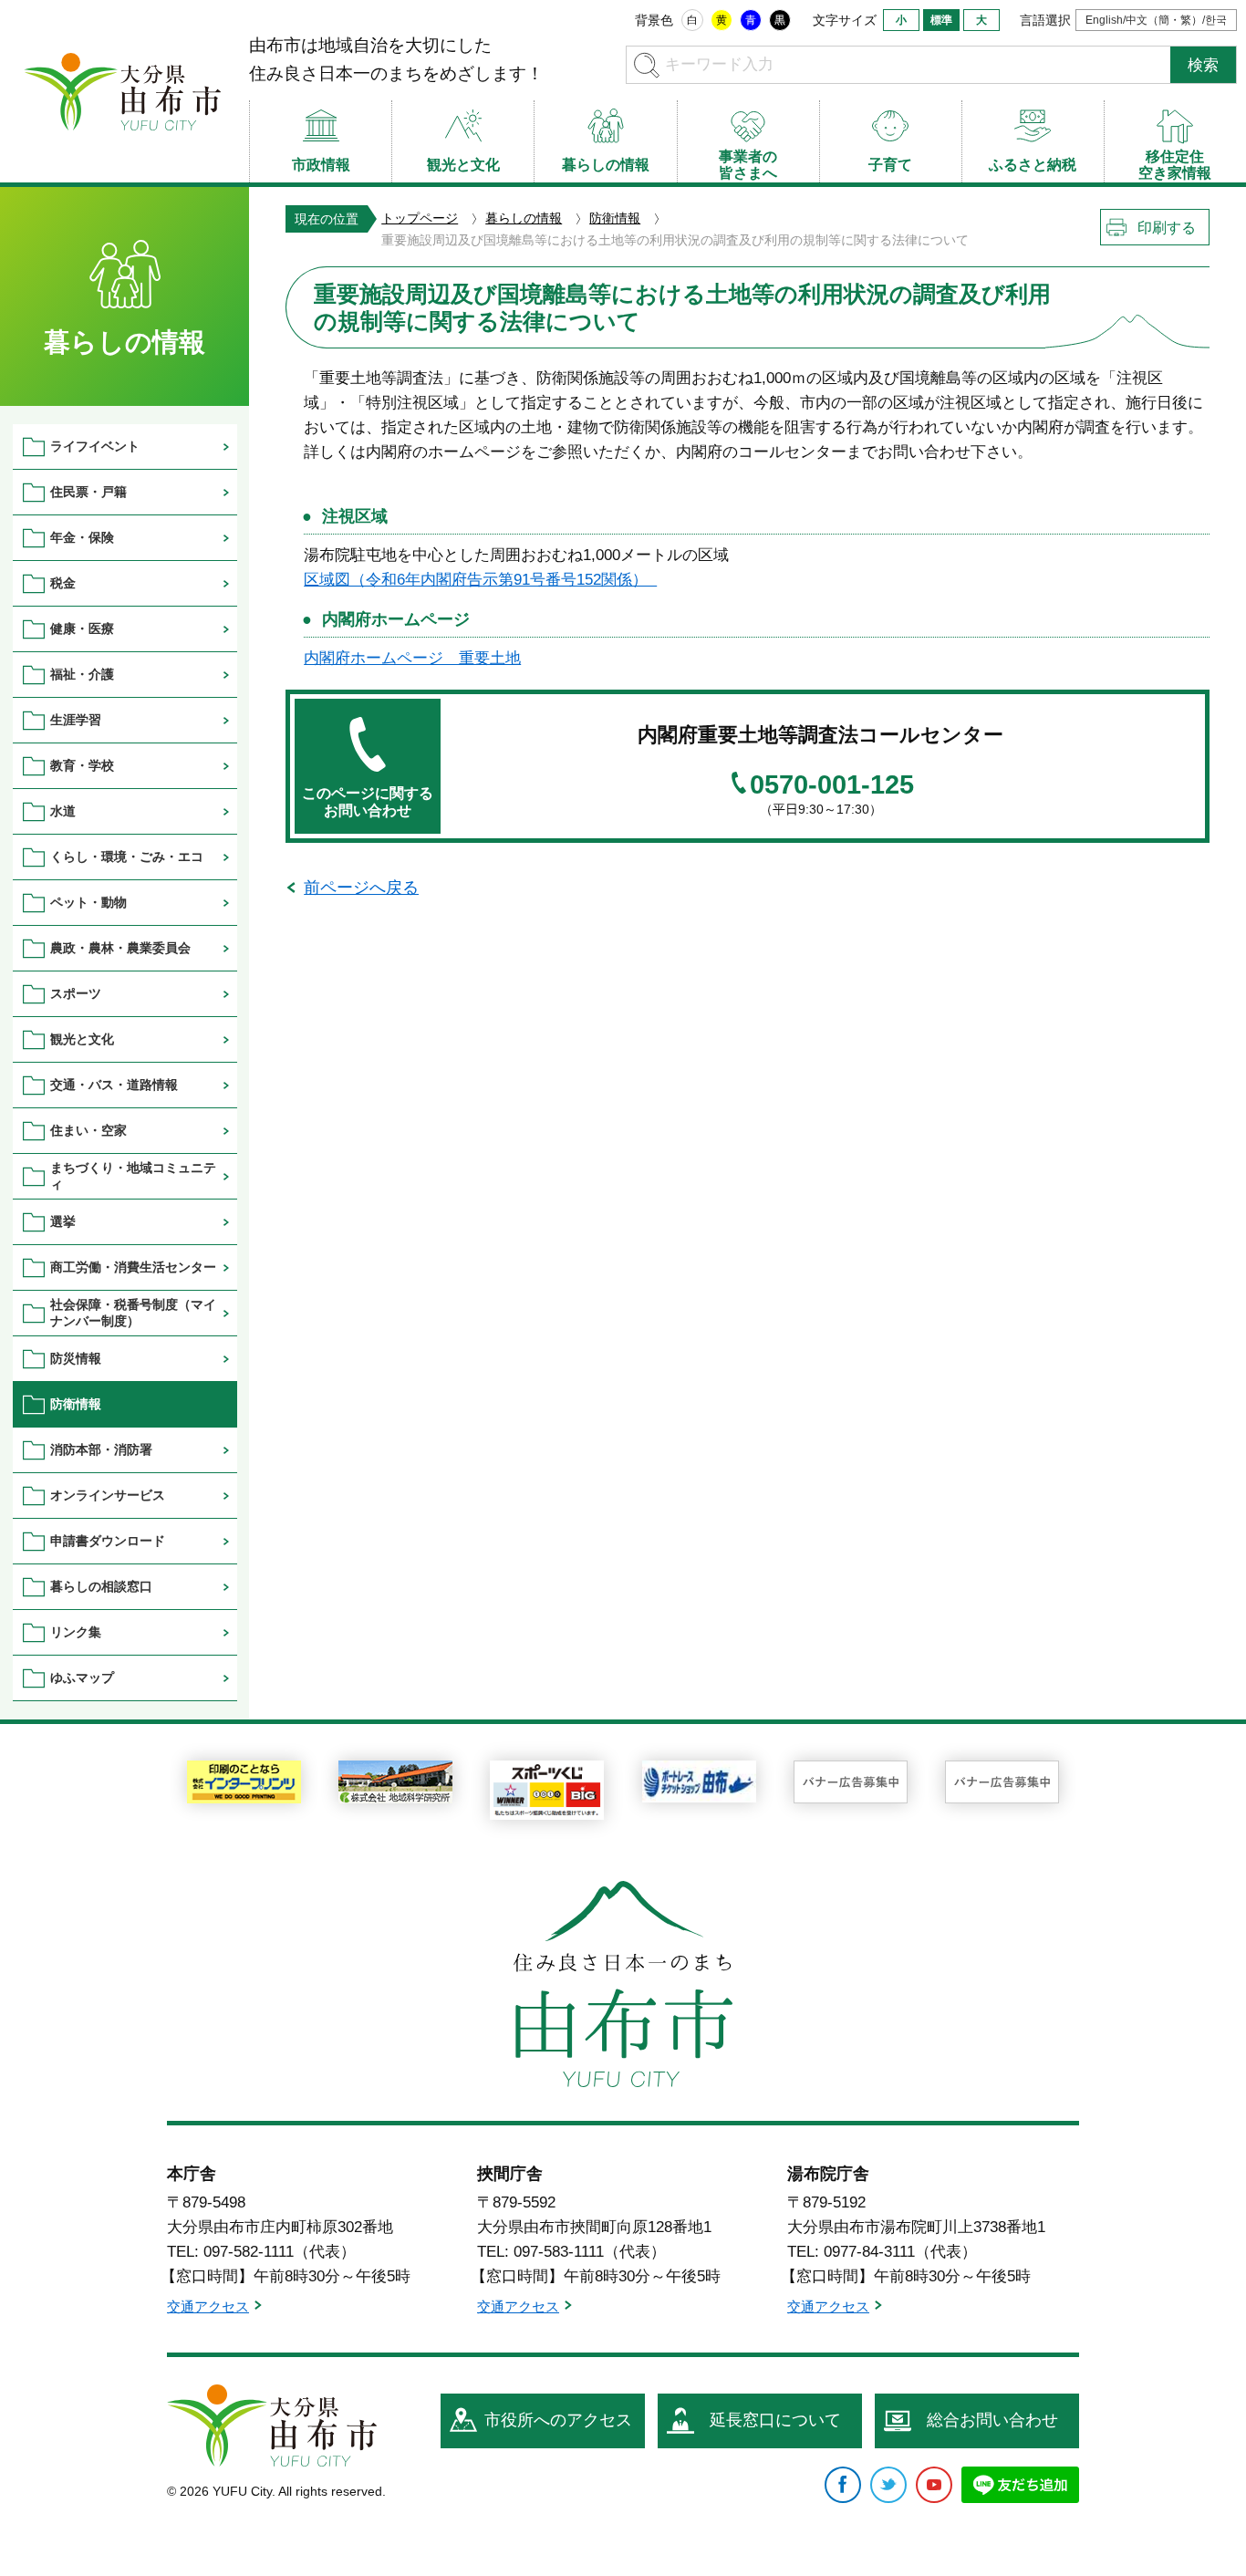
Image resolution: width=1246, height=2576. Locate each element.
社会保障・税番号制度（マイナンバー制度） (133, 1312)
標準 (941, 20)
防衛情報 (615, 218)
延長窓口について (775, 2420)
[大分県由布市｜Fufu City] (272, 2425)
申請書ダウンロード (108, 1541)
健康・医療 (82, 628)
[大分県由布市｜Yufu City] (122, 91)
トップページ (420, 218)
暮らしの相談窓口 (101, 1586)
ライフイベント (95, 446)
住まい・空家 (88, 1130)
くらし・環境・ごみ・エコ (127, 857)
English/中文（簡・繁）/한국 (1156, 20)
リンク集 (76, 1632)
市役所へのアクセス (558, 2420)
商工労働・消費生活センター (133, 1267)
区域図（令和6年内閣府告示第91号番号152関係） (480, 580)
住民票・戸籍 (88, 492)
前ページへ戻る (361, 888)
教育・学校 (82, 765)
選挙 (63, 1221)
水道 (63, 811)
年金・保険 (82, 537)
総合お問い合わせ (992, 2420)
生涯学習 (76, 720)
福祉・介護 (82, 674)
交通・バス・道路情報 (114, 1085)
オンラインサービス (108, 1495)
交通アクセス (208, 2306)
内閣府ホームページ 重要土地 (412, 658)
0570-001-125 (832, 785)
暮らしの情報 (524, 218)
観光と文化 (82, 1039)
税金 (63, 583)
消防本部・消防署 (101, 1449)
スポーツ (76, 993)
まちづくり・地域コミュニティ (133, 1175)
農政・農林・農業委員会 (120, 948)
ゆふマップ (82, 1678)
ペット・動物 (88, 902)
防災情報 (76, 1358)
